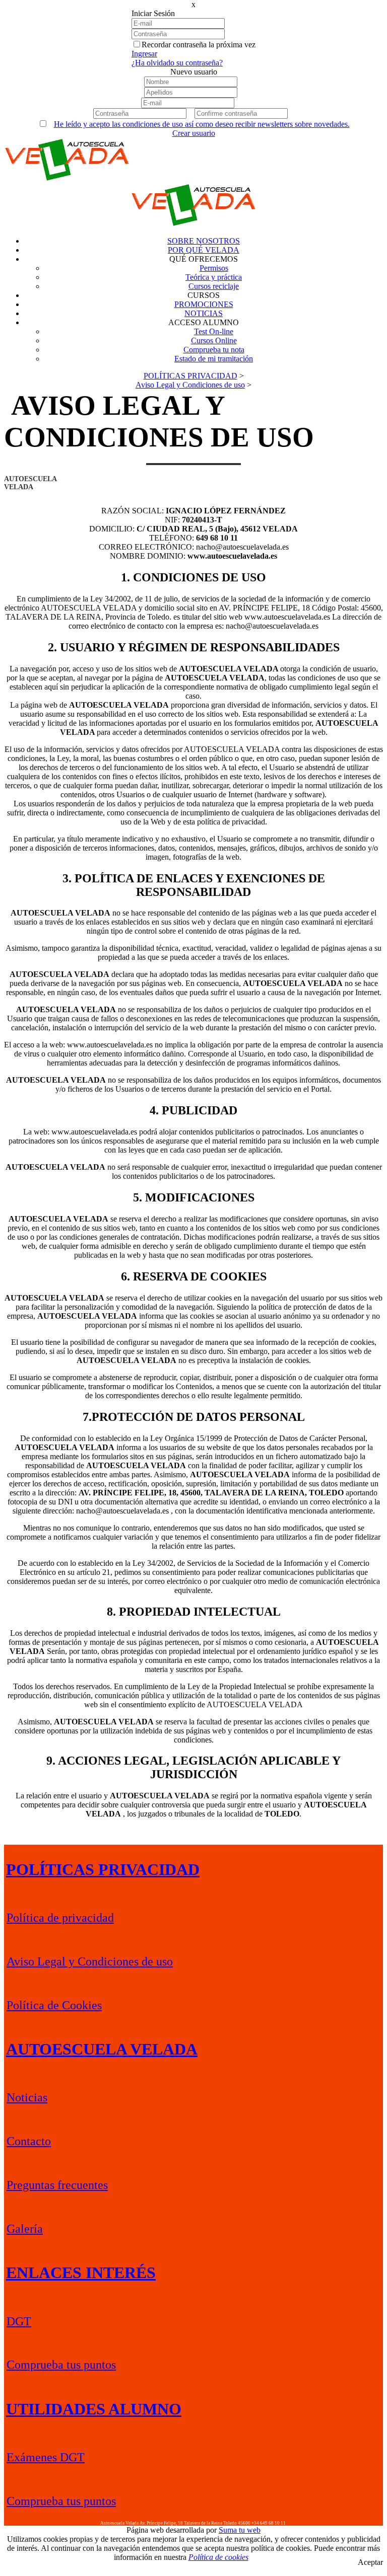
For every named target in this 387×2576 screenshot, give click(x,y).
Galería (25, 2229)
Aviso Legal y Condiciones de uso (90, 1961)
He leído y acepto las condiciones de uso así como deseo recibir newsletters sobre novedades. (202, 124)
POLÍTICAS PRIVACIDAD (103, 1869)
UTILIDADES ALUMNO (94, 2409)
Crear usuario (194, 133)
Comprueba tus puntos (61, 2365)
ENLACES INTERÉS (81, 2272)
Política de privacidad (60, 1918)
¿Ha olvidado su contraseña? (177, 63)
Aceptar (370, 2562)
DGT (19, 2321)
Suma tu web (240, 2530)
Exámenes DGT (46, 2457)
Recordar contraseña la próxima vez (199, 45)
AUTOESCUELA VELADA (102, 2049)
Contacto (29, 2141)
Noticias (27, 2097)
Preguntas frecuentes (57, 2185)
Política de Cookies (54, 2005)
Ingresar (144, 54)
